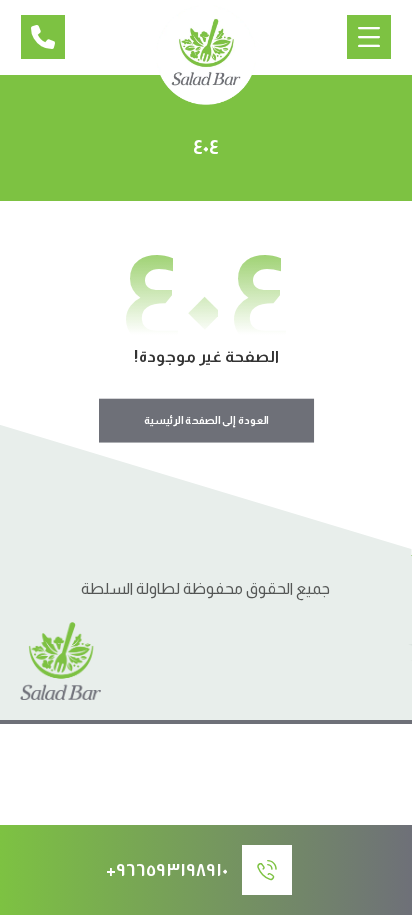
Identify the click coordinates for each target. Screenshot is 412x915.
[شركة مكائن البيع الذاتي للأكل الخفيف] (206, 55)
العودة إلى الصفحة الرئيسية (205, 420)
